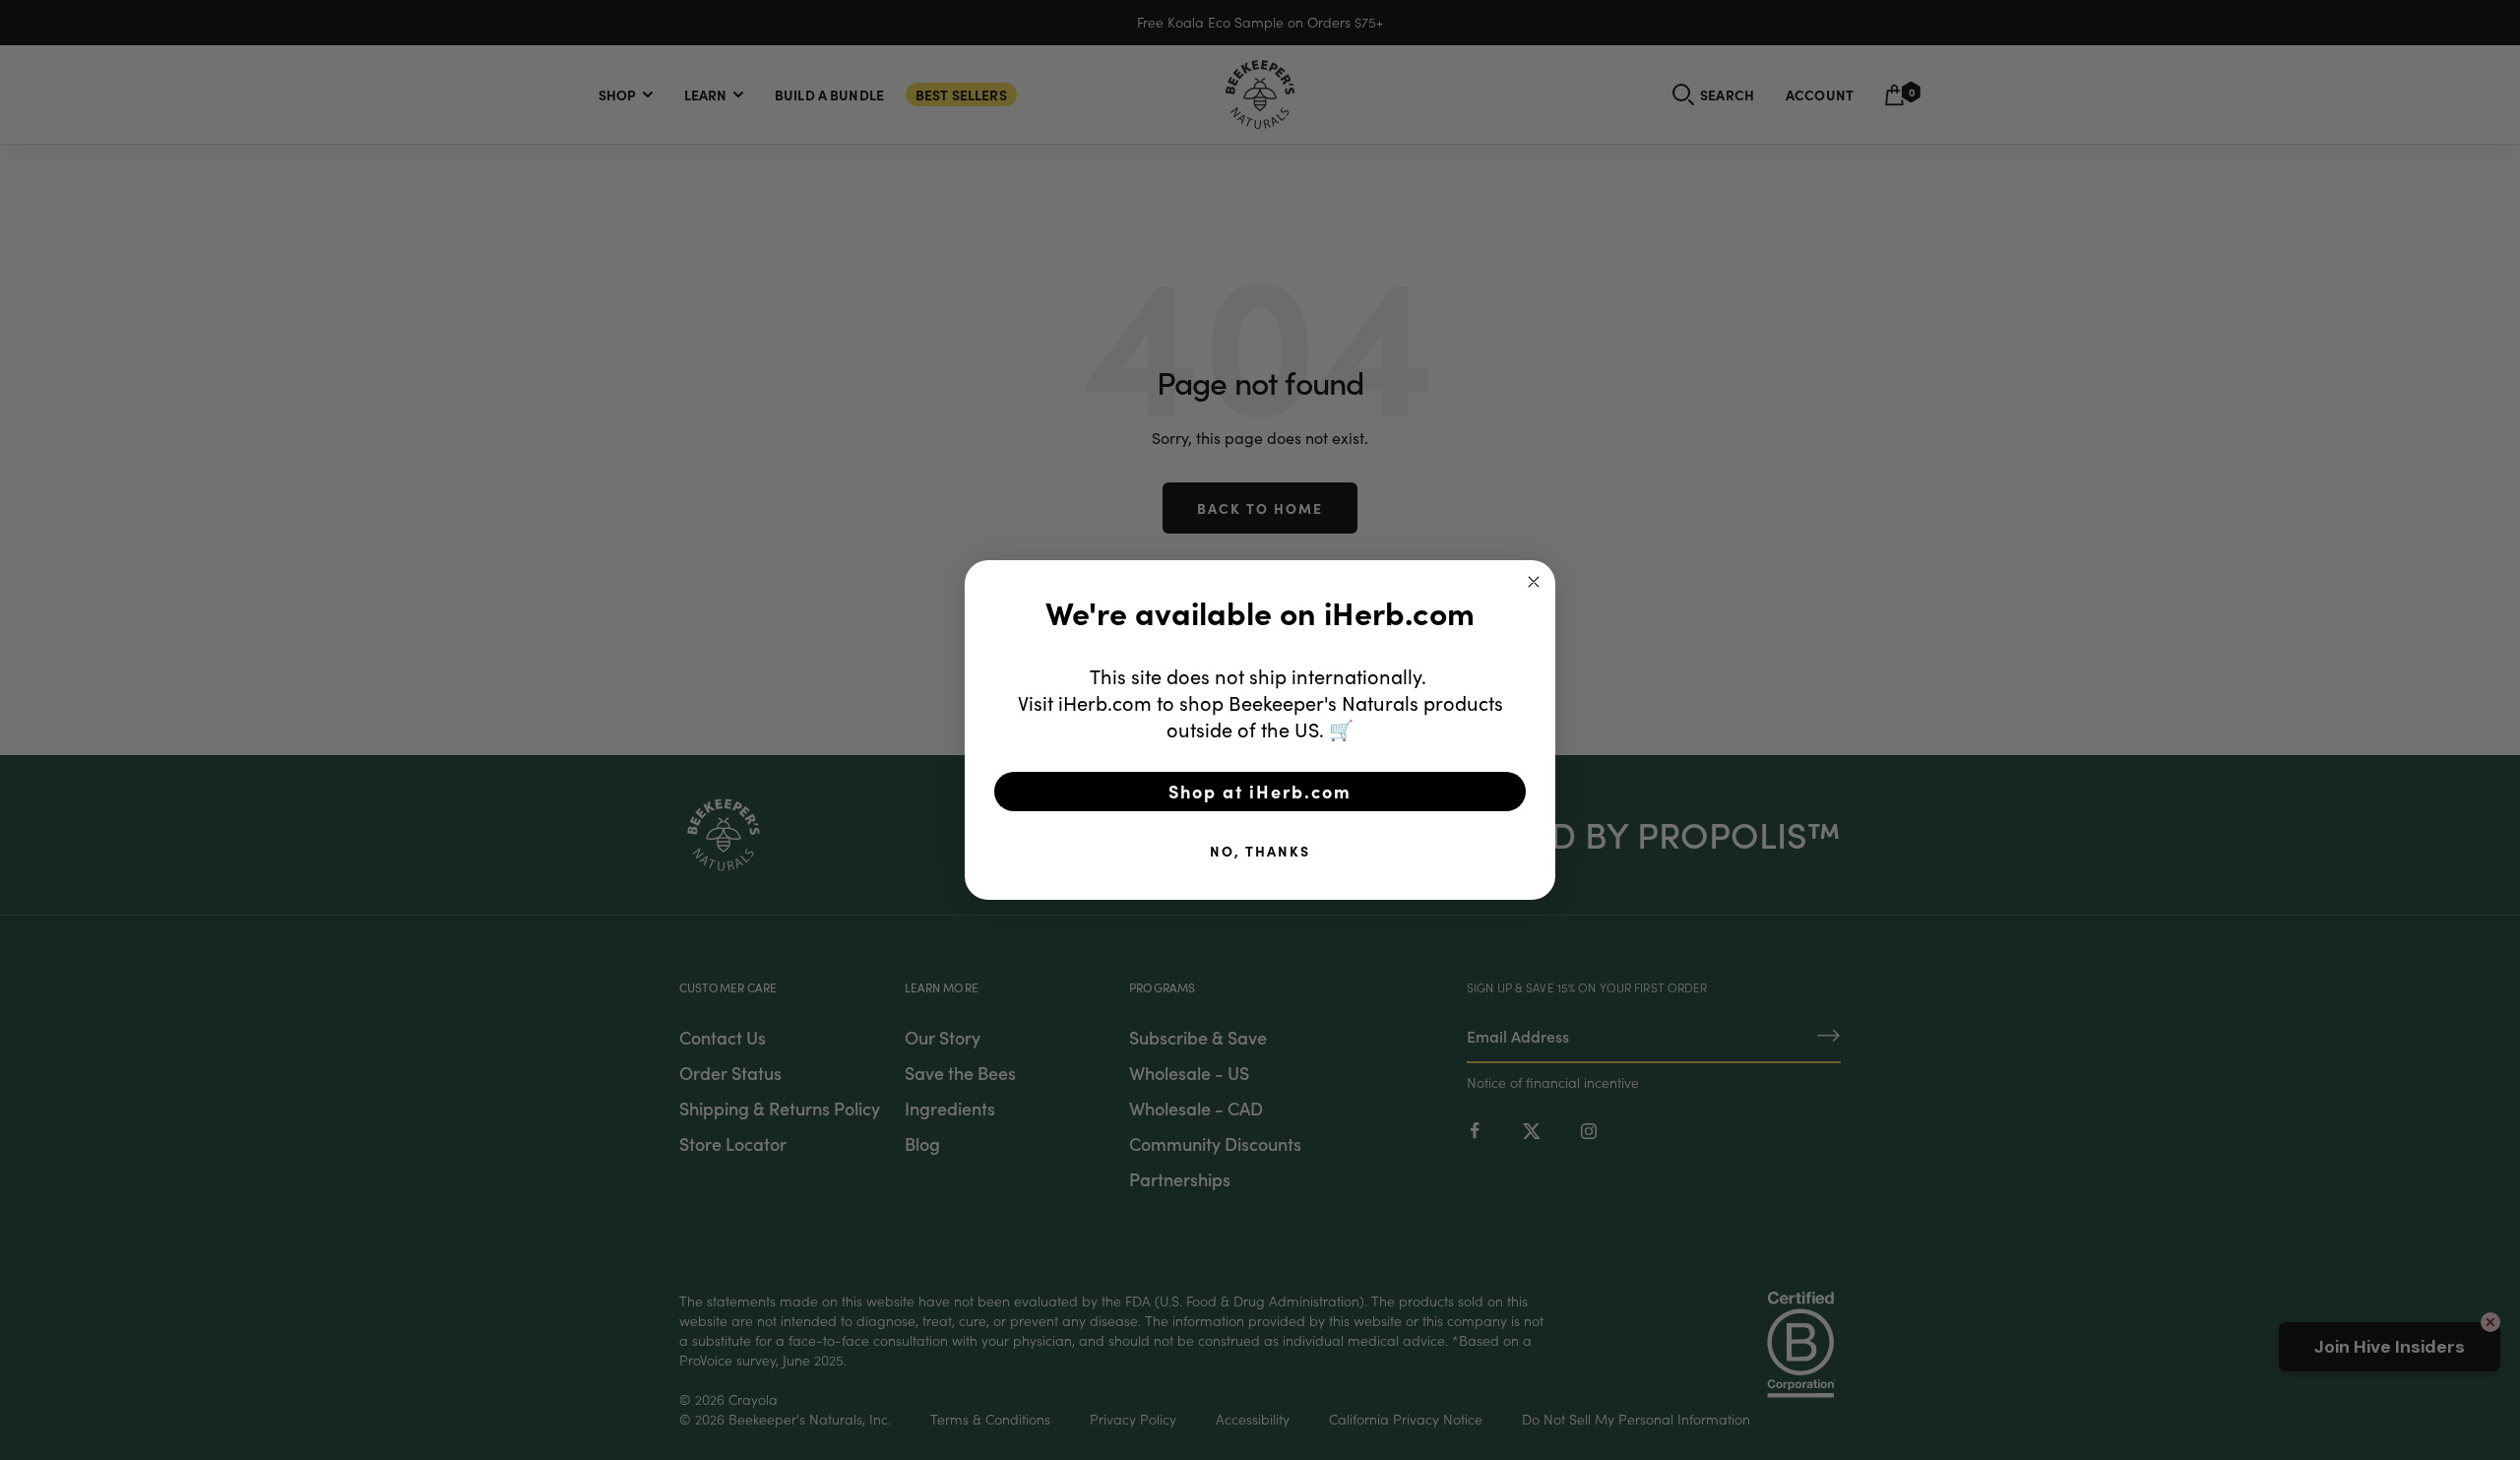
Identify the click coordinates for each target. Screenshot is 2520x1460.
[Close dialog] (1534, 582)
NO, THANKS (1260, 851)
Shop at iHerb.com (1260, 791)
